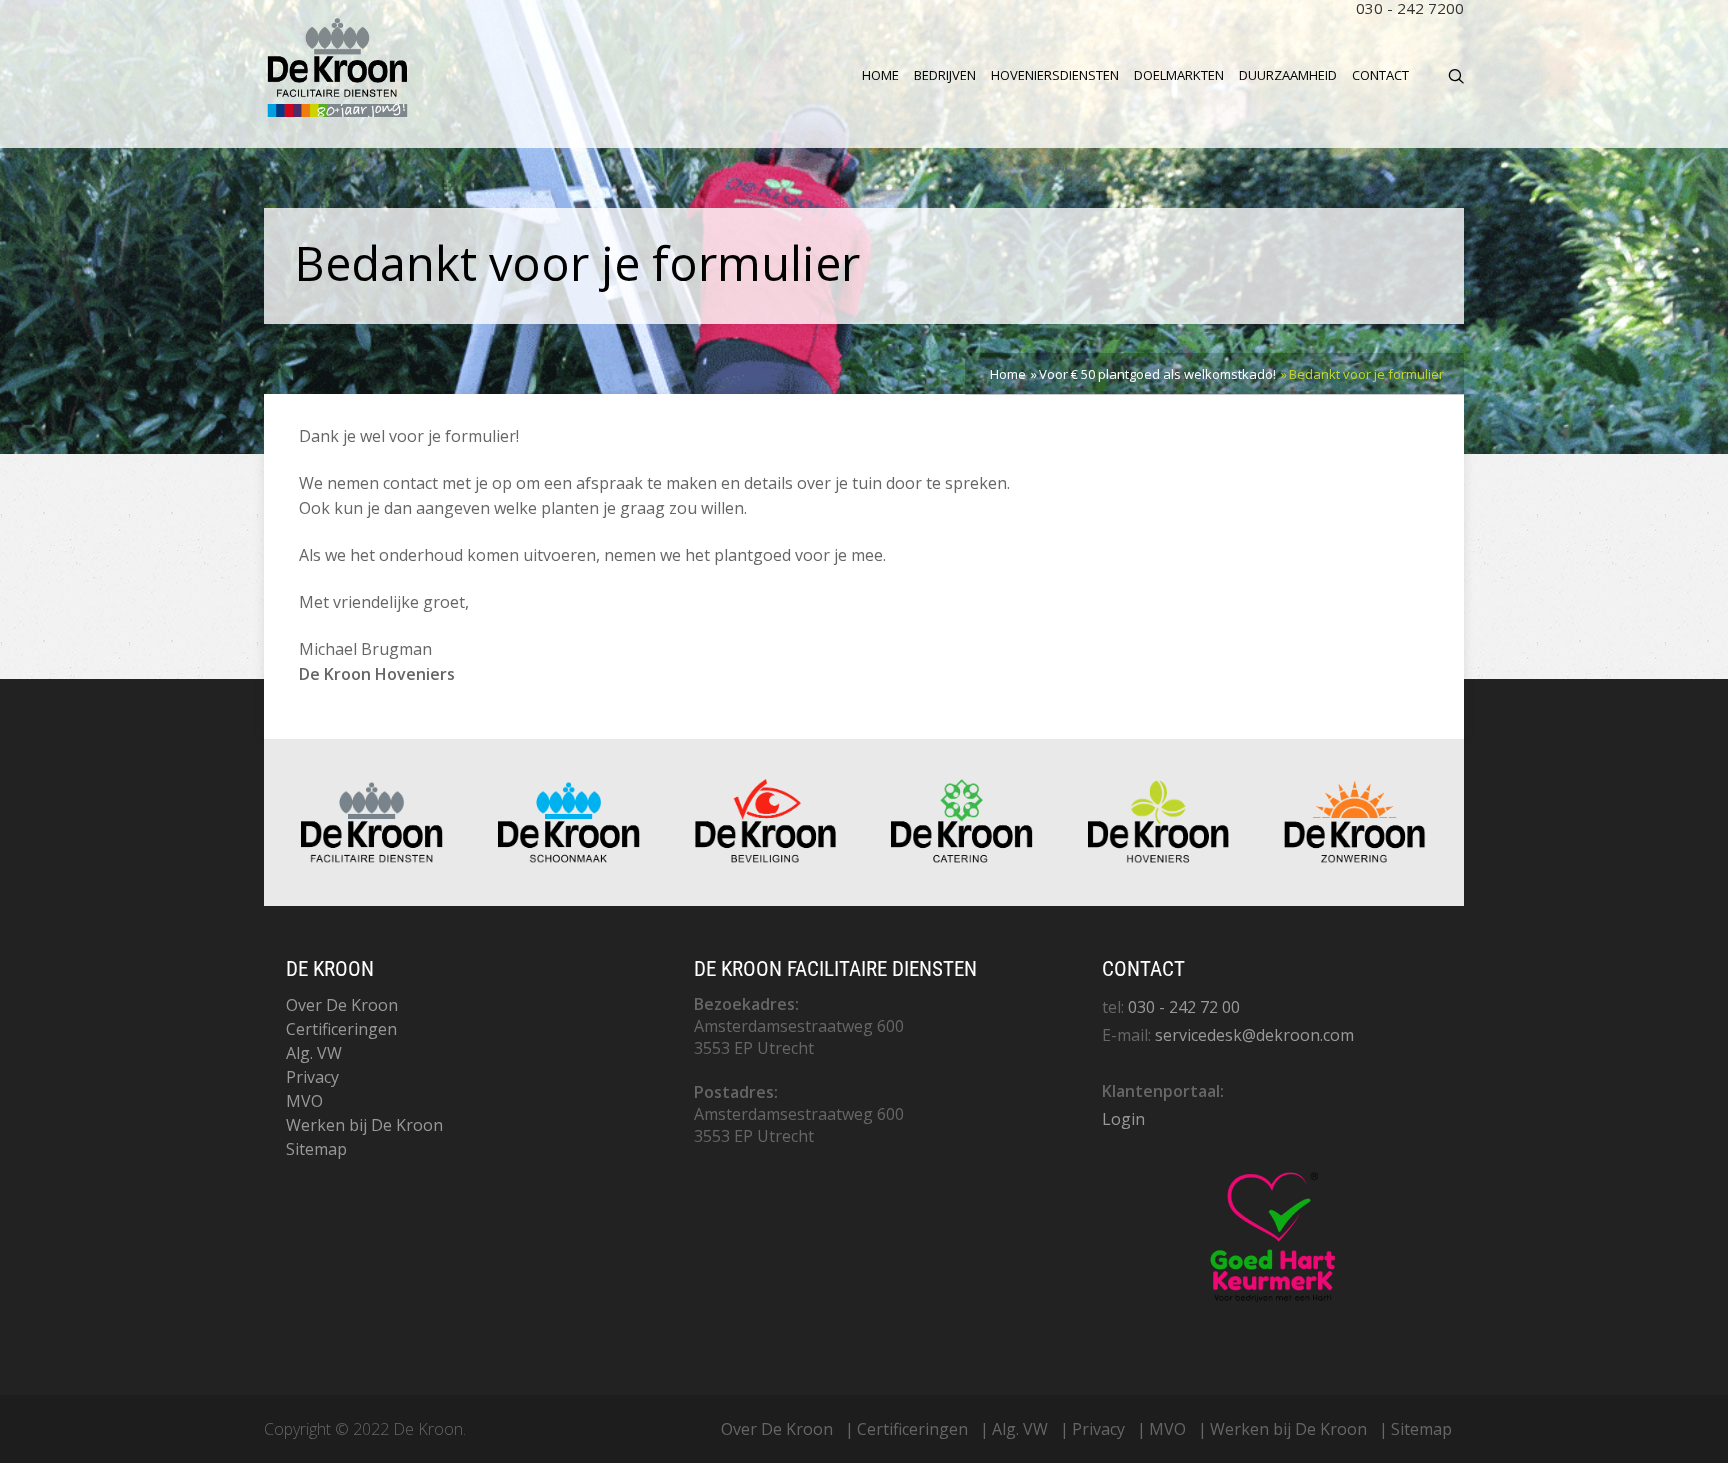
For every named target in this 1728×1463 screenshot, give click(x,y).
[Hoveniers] (1159, 858)
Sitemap (316, 1149)
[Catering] (962, 858)
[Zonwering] (1355, 858)
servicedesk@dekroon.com (1254, 1035)
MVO (304, 1101)
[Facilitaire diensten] (372, 858)
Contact (1380, 75)
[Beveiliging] (766, 858)
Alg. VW (314, 1053)
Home (880, 75)
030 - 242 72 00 (1184, 1007)
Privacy (312, 1077)
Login (1123, 1119)
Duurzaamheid (1288, 75)
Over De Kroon (342, 1005)
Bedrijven (945, 75)
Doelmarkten (1179, 75)
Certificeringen (341, 1029)
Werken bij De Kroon (364, 1125)
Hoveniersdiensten (1055, 75)
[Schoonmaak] (569, 858)
